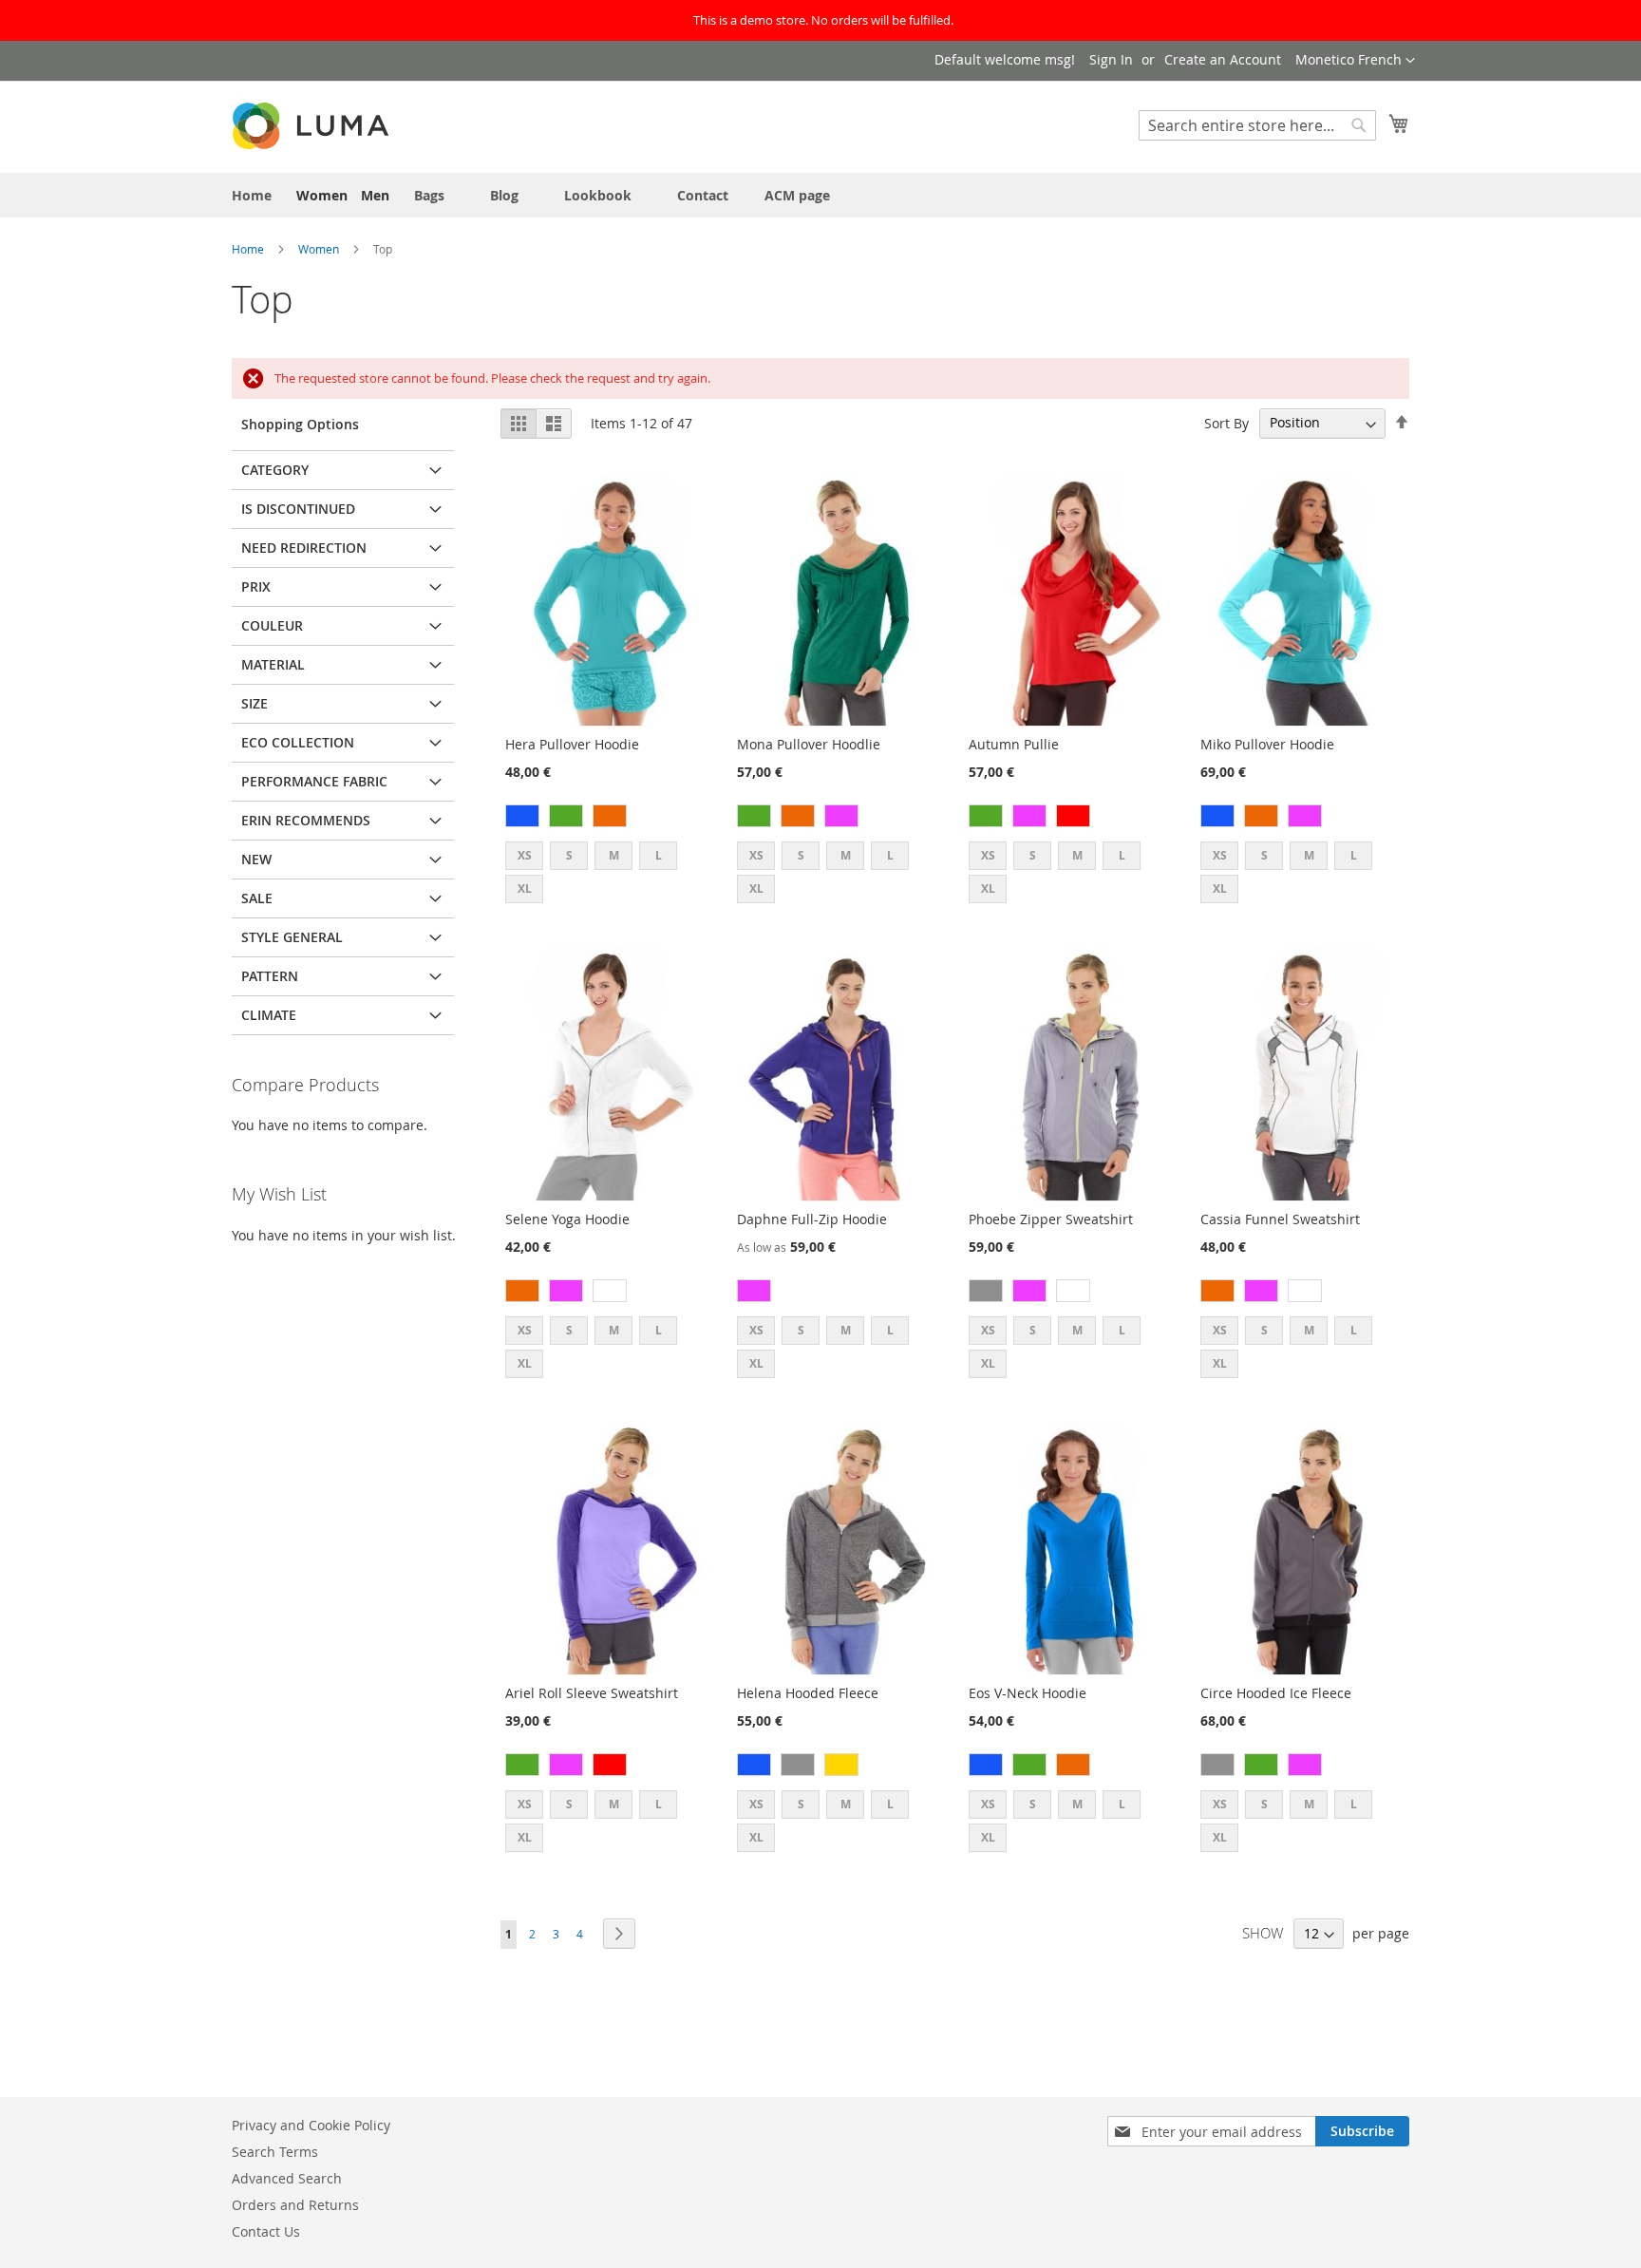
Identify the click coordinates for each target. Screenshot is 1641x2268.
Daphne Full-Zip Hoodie (812, 1219)
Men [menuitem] (375, 195)
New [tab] (256, 859)
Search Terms (275, 2152)
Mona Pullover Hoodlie (809, 744)
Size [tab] (255, 703)
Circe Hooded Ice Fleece (1276, 1693)
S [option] (569, 855)
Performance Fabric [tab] (314, 781)
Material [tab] (273, 664)
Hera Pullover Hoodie (572, 744)
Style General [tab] (292, 937)
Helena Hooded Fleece (808, 1693)
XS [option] (525, 855)
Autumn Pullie (1014, 744)
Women (320, 249)
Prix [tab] (256, 586)
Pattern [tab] (270, 976)
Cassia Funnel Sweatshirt (1280, 1219)
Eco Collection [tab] (298, 742)
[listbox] (607, 818)
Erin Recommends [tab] (306, 820)
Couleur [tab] (272, 625)
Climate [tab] (269, 1015)
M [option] (614, 855)
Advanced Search (287, 2178)
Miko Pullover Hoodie (1267, 744)
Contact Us (266, 2231)
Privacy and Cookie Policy (311, 2125)
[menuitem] (252, 195)
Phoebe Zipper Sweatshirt (1051, 1219)
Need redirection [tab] (304, 548)
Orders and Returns (295, 2205)
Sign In (1111, 59)
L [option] (659, 855)
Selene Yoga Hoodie (567, 1219)
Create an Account (1223, 59)
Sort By (1226, 422)
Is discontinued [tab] (298, 509)
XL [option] (525, 888)
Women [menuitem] (322, 195)
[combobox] (1257, 125)
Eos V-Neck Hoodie (1028, 1693)
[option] (522, 816)
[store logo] (312, 126)
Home (249, 249)
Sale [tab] (257, 898)
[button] (1355, 61)
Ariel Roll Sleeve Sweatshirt (592, 1693)
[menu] (820, 195)
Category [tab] (275, 470)
